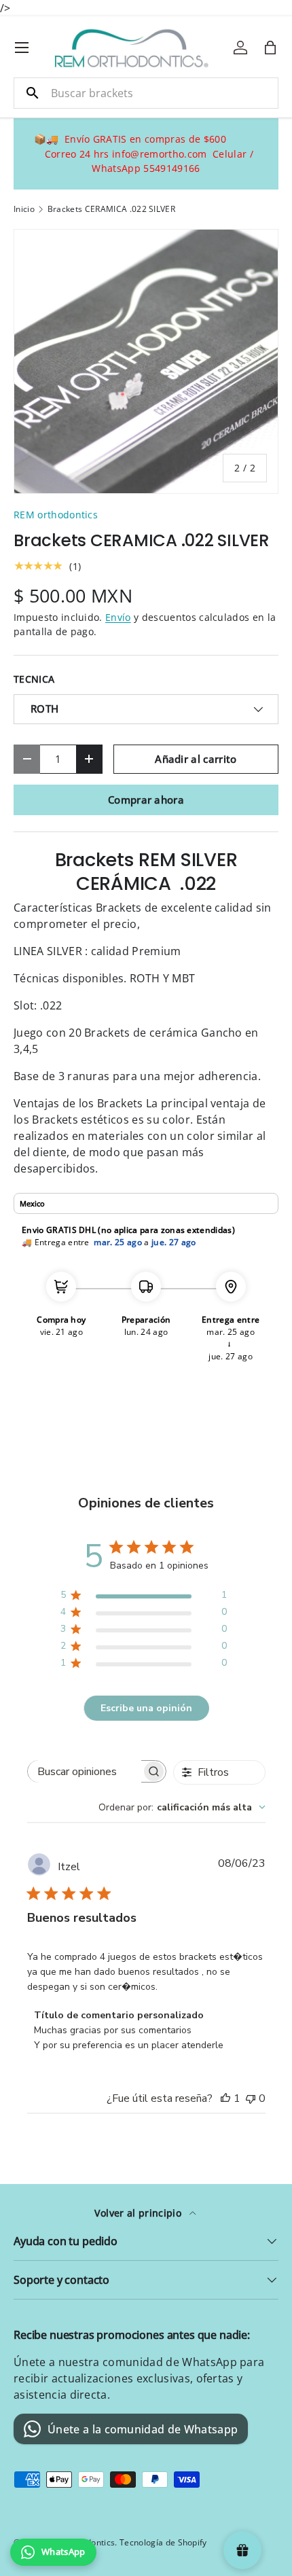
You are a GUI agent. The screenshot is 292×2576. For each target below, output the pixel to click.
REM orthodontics (56, 515)
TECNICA (34, 679)
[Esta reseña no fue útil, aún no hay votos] (251, 2098)
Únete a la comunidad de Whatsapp (143, 2429)
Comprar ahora (146, 800)
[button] (270, 48)
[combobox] (146, 93)
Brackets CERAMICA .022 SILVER (111, 209)
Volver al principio (139, 2213)
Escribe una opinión (146, 1708)
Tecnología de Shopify (163, 2542)
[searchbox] (85, 1771)
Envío (118, 617)
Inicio (24, 209)
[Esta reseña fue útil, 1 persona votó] (225, 2098)
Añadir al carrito (196, 759)
